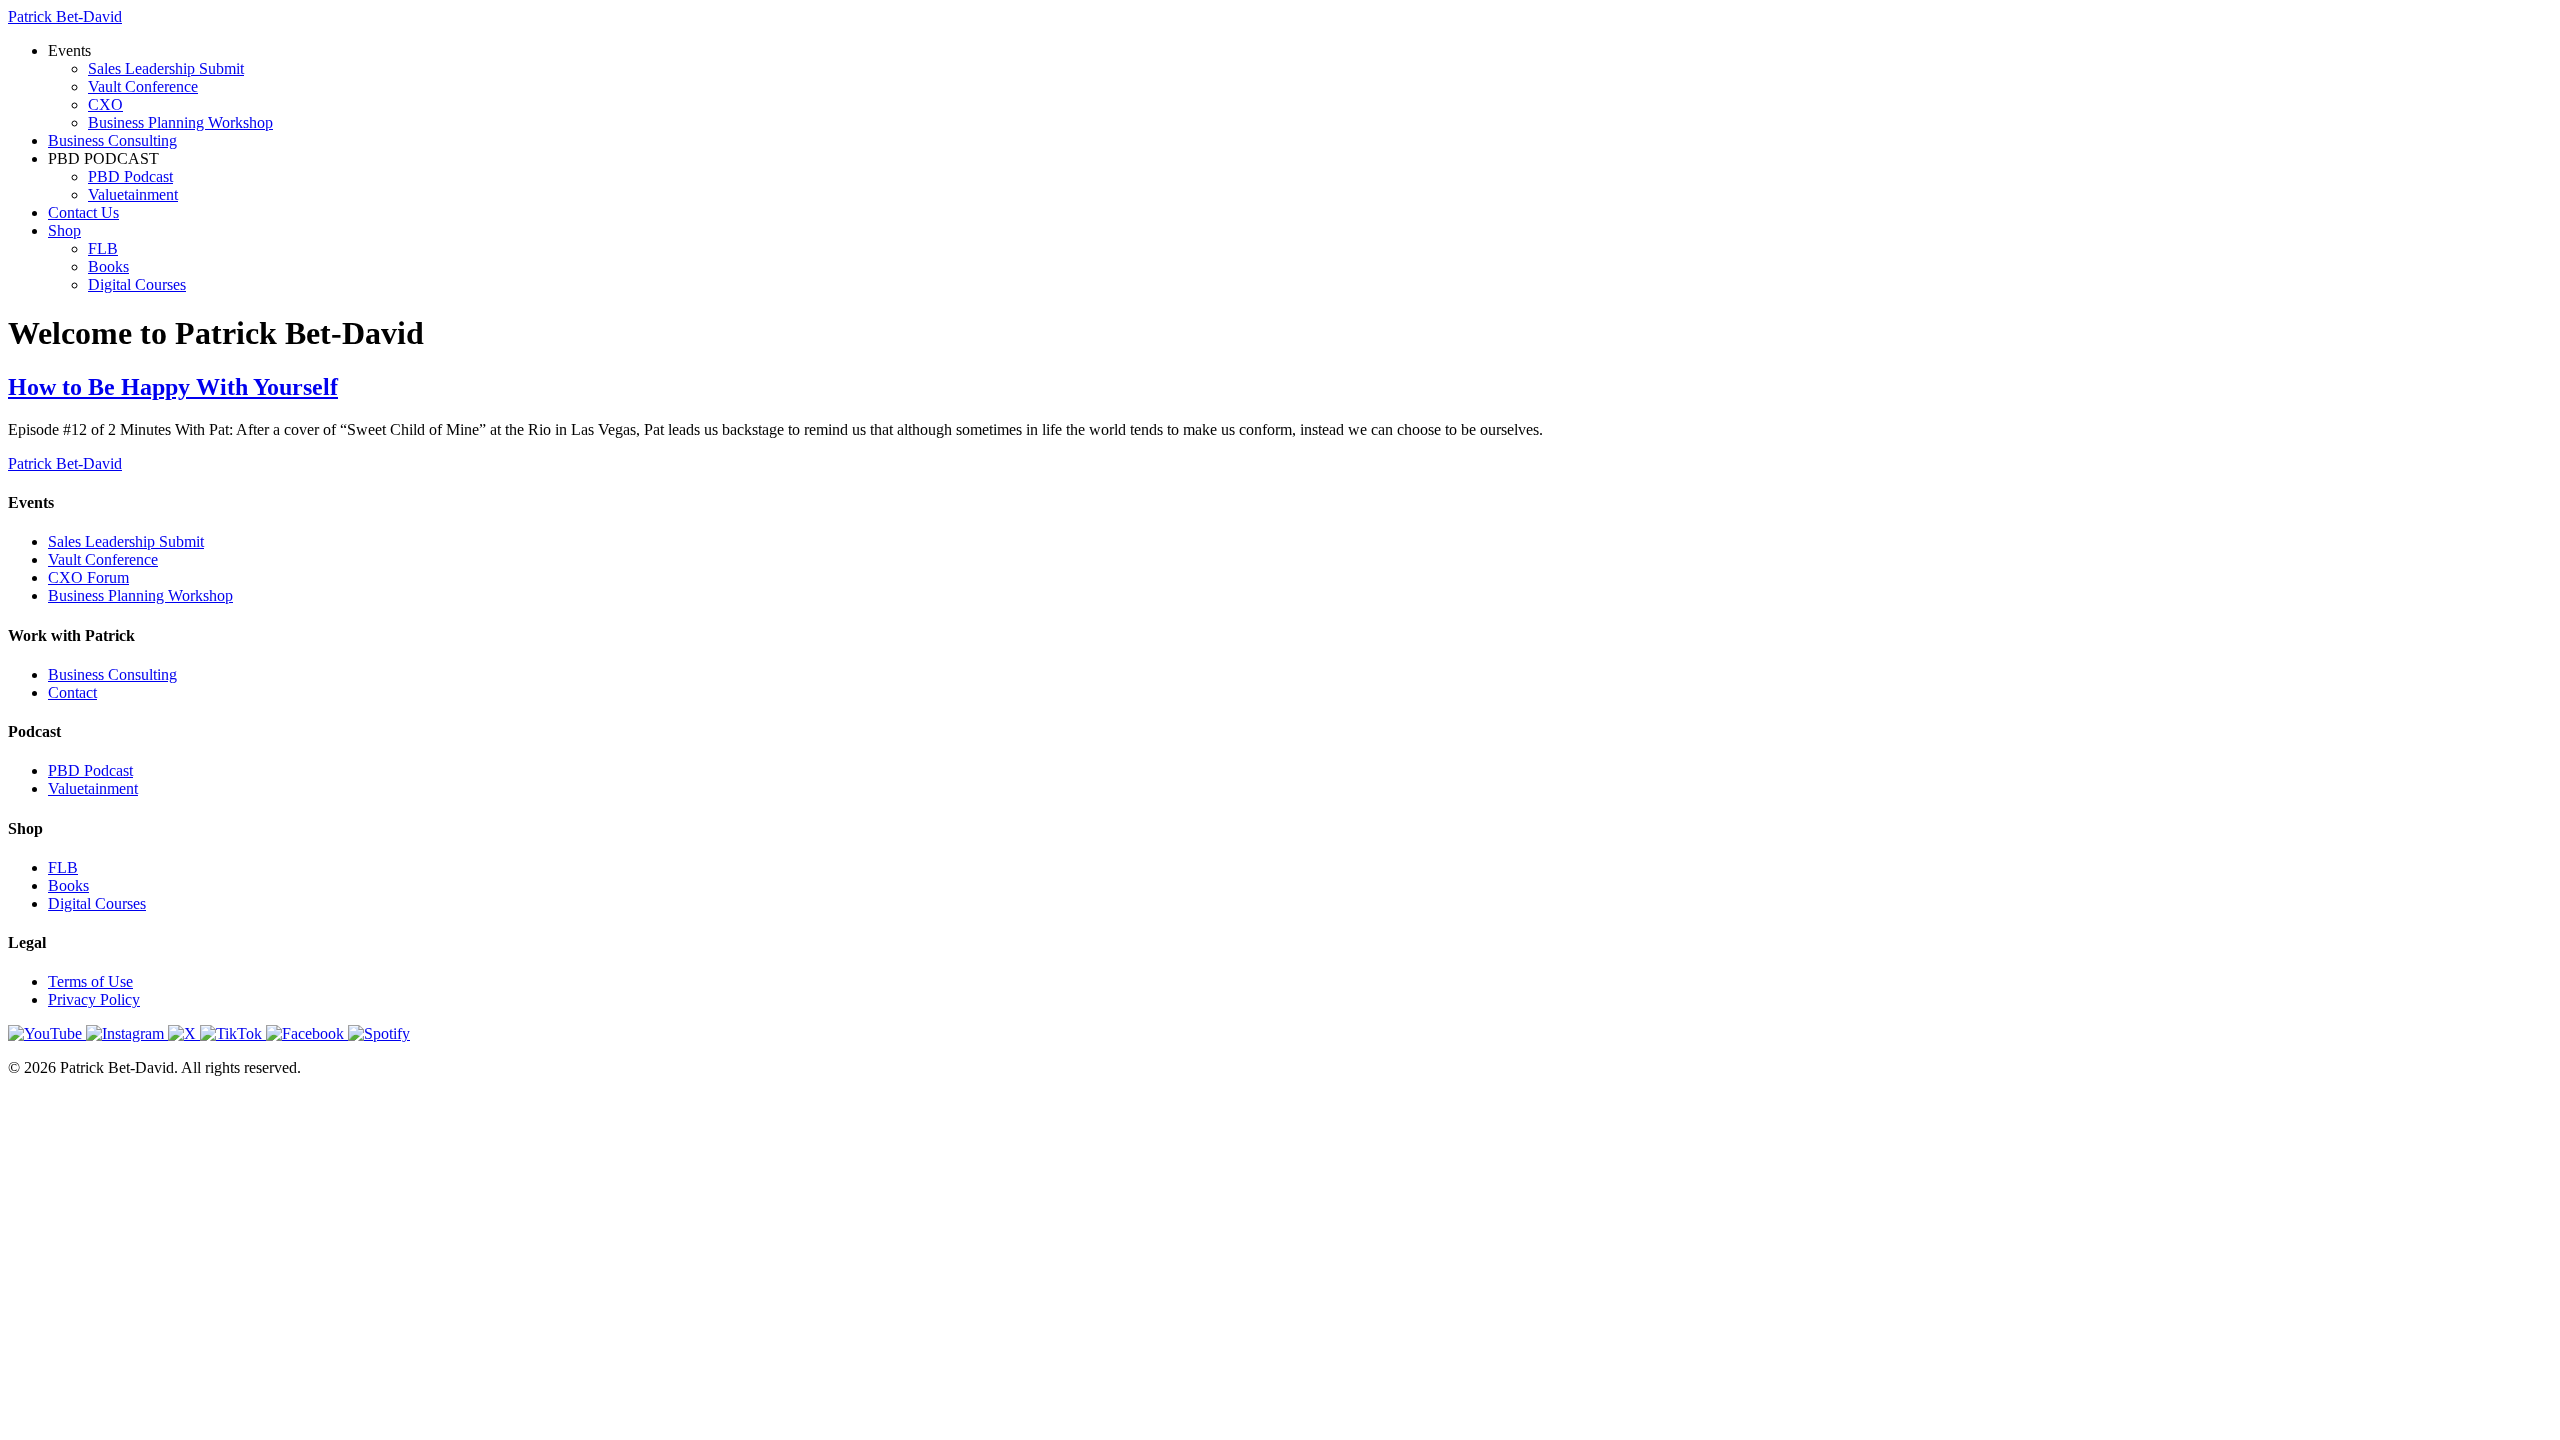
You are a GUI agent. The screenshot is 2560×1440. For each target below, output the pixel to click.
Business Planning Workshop (180, 122)
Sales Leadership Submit (166, 68)
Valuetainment (133, 194)
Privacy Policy (94, 999)
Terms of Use (90, 981)
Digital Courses (137, 284)
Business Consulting (112, 140)
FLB (103, 248)
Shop (64, 230)
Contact (72, 692)
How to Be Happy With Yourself (173, 387)
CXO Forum (88, 577)
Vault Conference (143, 86)
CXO (105, 104)
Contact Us (83, 212)
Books (108, 266)
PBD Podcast (130, 176)
